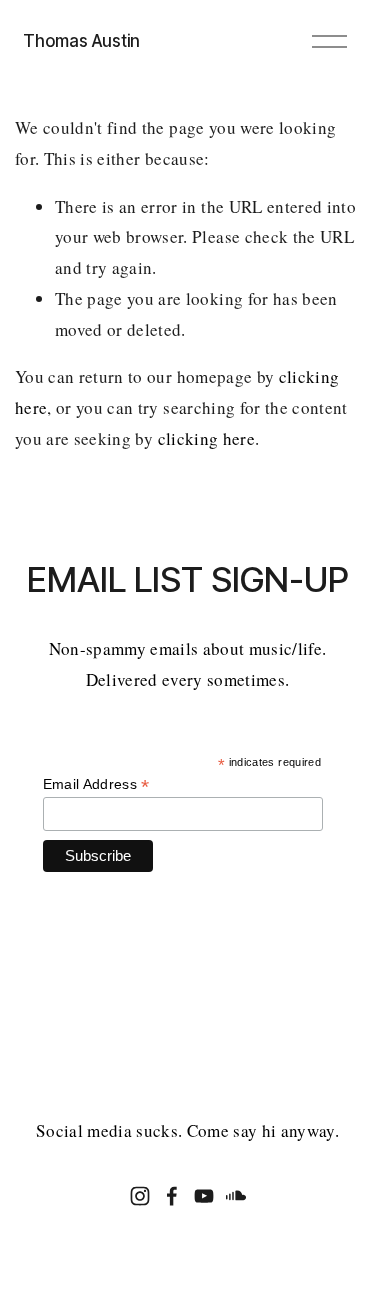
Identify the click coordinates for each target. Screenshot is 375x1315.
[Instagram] (140, 1196)
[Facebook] (172, 1196)
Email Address (96, 784)
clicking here (206, 438)
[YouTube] (204, 1196)
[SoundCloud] (236, 1196)
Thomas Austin (81, 40)
